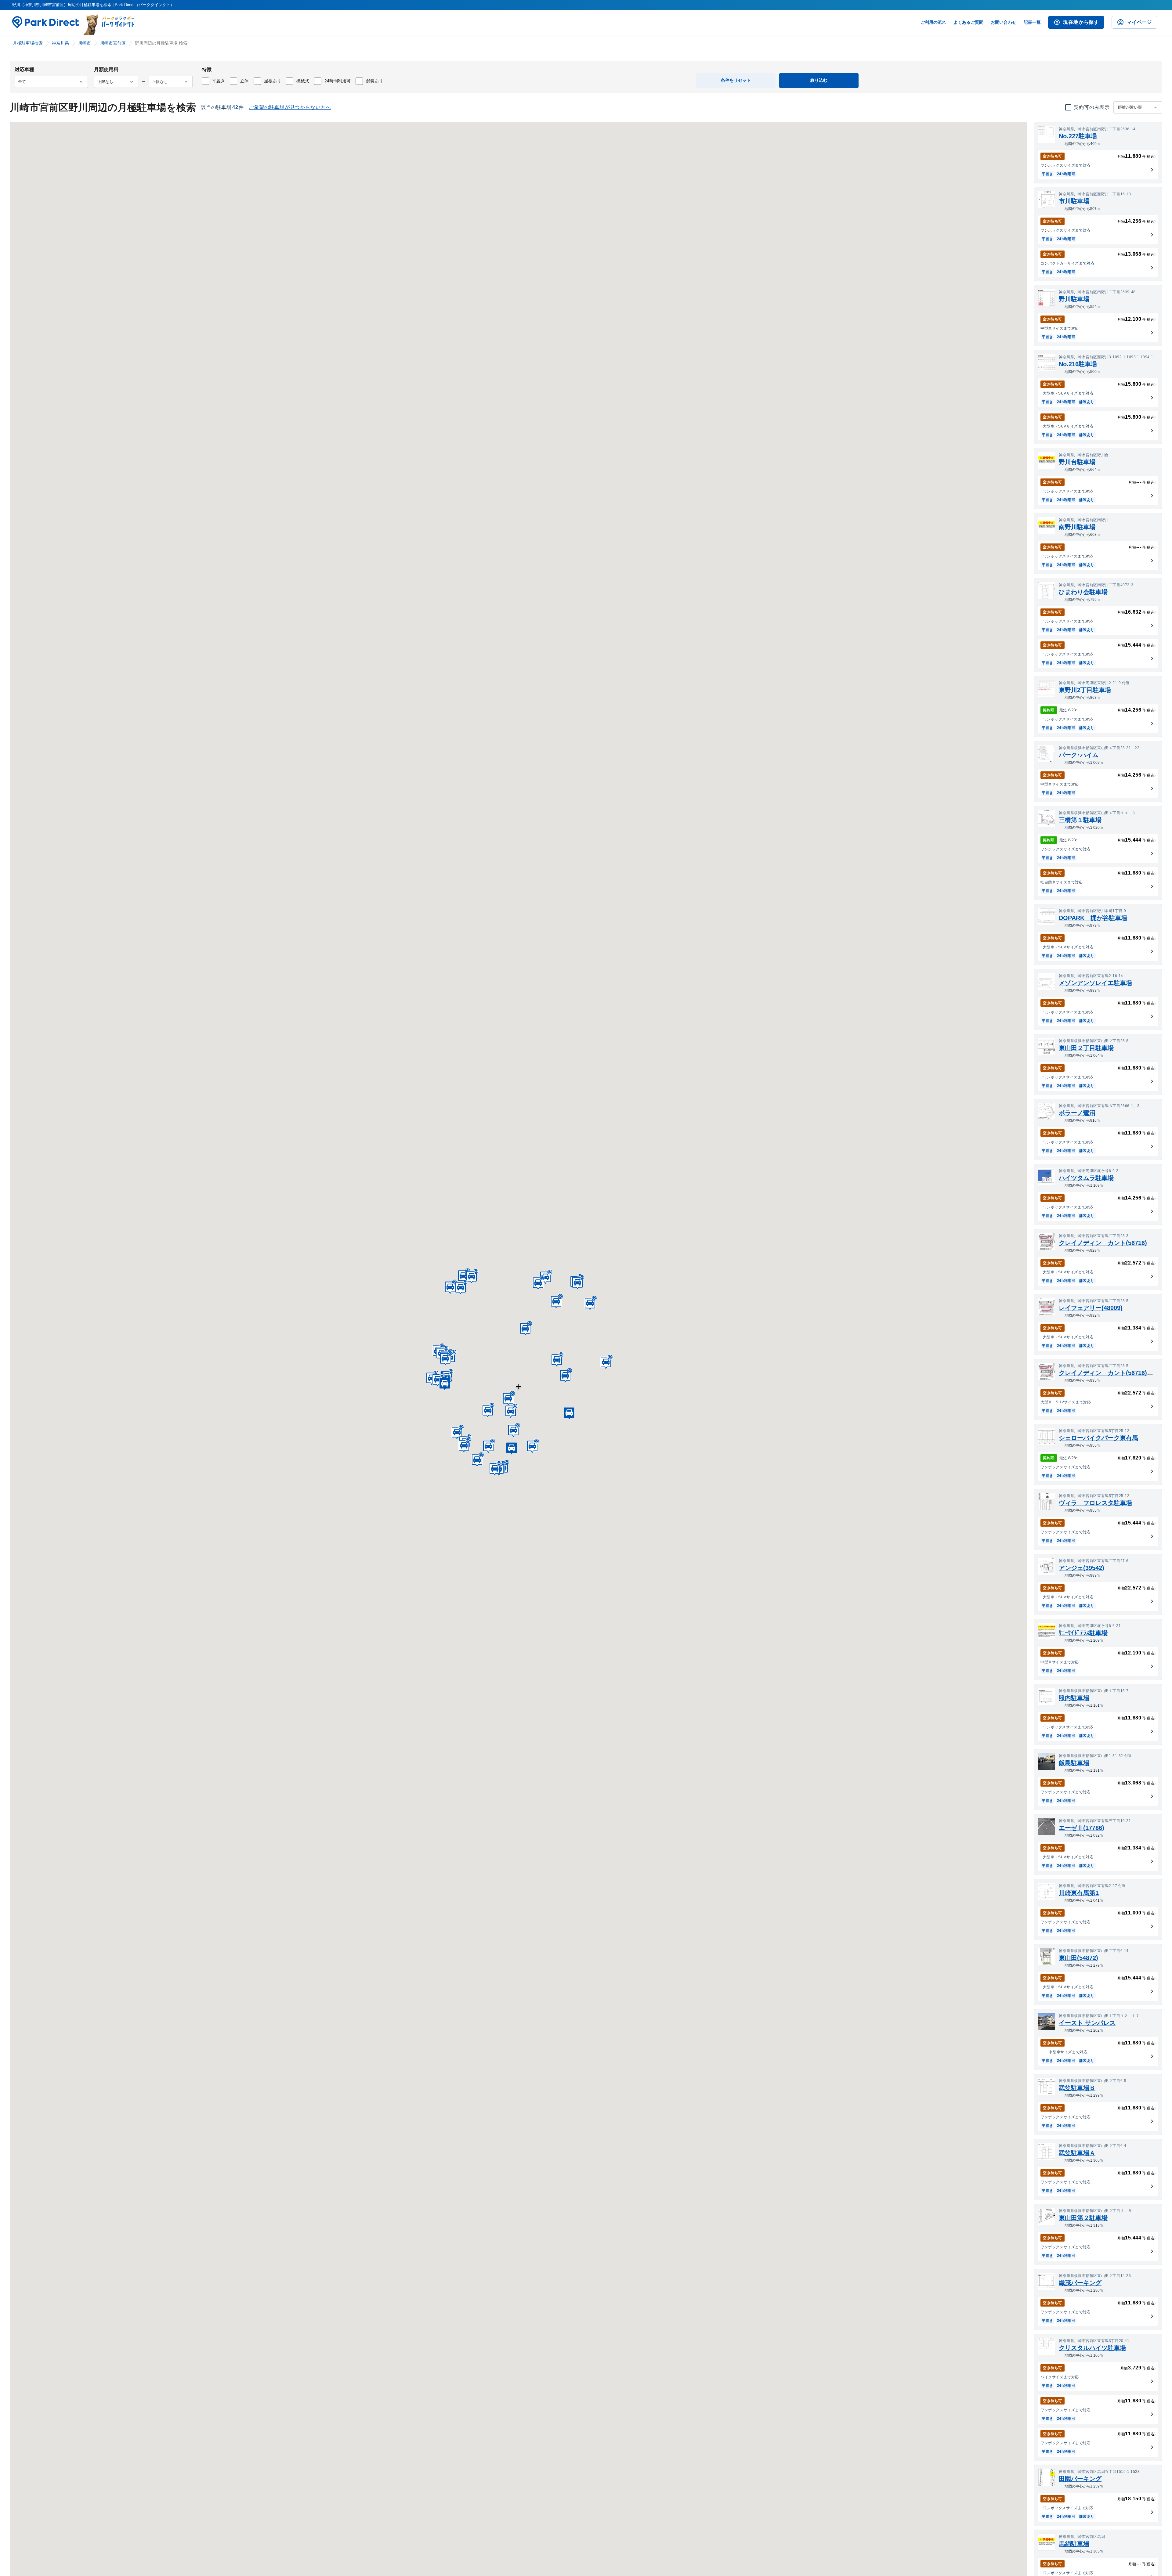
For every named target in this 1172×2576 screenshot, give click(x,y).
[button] (508, 1398)
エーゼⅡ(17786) (1082, 1828)
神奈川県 (60, 43)
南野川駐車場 (1077, 527)
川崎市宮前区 (113, 43)
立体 (244, 81)
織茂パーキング (1080, 2283)
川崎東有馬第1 (1079, 1893)
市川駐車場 (1074, 201)
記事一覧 (1032, 22)
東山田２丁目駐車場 (1086, 1048)
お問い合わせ (1004, 22)
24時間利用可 (338, 81)
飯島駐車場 (1074, 1763)
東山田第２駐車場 (1083, 2218)
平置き (219, 81)
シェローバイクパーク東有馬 (1098, 1438)
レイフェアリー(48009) (1091, 1308)
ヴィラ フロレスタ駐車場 (1095, 1503)
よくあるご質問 (968, 22)
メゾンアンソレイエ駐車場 (1095, 983)
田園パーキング (1080, 2479)
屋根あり (273, 81)
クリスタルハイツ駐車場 (1092, 2348)
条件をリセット (736, 80)
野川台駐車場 (1077, 462)
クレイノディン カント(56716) (1103, 1243)
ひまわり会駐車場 (1083, 592)
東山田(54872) (1078, 1958)
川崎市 (85, 43)
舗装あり (374, 81)
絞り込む (819, 80)
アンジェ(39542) (1082, 1568)
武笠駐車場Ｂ (1077, 2088)
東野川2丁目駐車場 (1085, 690)
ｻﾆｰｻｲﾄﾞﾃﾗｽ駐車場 (1083, 1633)
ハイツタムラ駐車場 (1086, 1178)
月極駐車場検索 (28, 43)
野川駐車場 (1074, 299)
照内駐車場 (1074, 1698)
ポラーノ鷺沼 (1077, 1113)
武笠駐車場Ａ (1077, 2153)
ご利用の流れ (933, 22)
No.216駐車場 (1078, 364)
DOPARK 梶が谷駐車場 (1093, 918)
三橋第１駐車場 (1080, 820)
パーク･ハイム (1079, 755)
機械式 (303, 81)
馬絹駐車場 (1074, 2544)
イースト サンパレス (1087, 2023)
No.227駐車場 (1078, 136)
